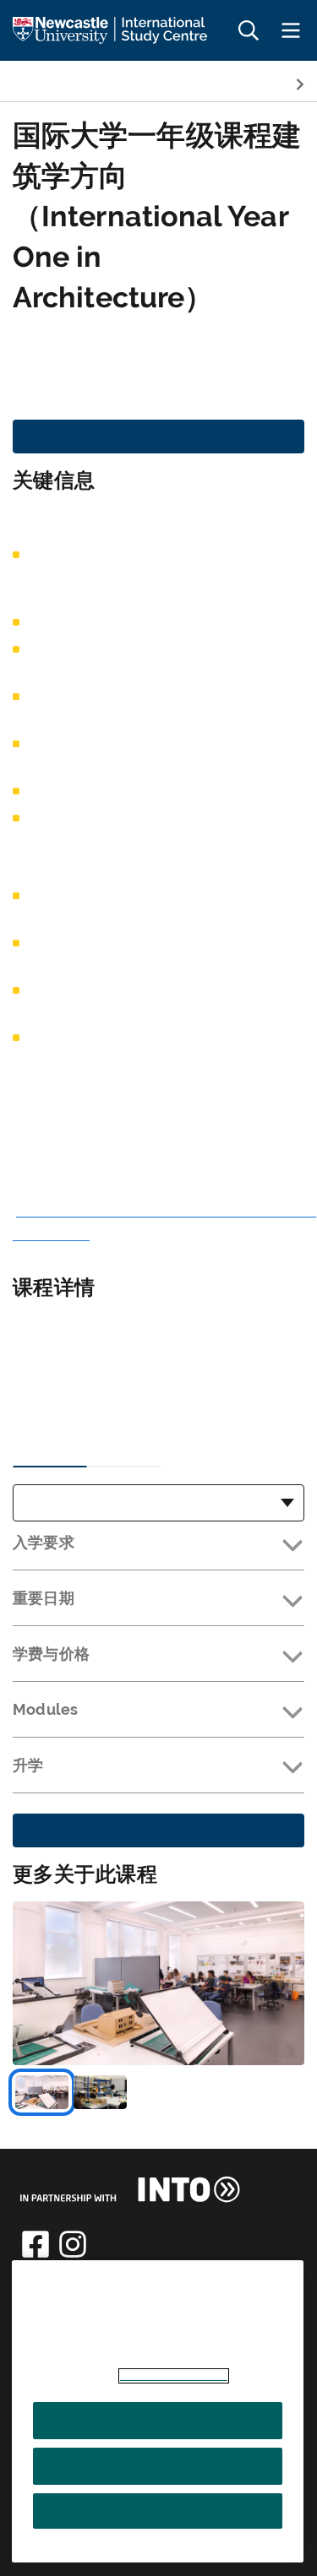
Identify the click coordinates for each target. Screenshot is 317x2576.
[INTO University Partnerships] (130, 2189)
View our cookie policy (174, 2376)
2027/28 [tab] (124, 1446)
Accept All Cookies (158, 2421)
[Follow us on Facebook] (36, 2244)
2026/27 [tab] (50, 1446)
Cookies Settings (158, 2511)
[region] (158, 2411)
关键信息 (118, 84)
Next (300, 84)
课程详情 (196, 84)
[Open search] (249, 31)
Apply (159, 437)
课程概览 (39, 84)
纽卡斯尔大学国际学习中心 (105, 349)
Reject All (158, 2466)
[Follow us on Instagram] (73, 2244)
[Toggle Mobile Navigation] (291, 31)
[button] (158, 1546)
